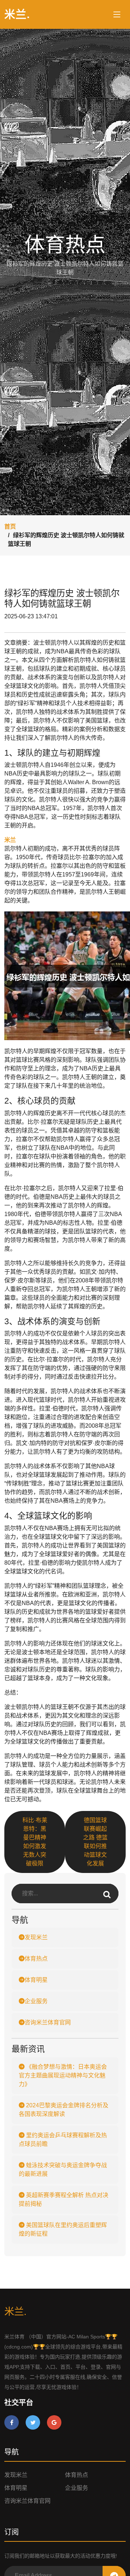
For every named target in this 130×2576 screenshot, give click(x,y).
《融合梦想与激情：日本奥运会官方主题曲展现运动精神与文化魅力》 (63, 2075)
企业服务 (36, 2001)
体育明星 (36, 1980)
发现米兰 (36, 1937)
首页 (10, 527)
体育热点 (36, 1959)
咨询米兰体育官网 (48, 2022)
